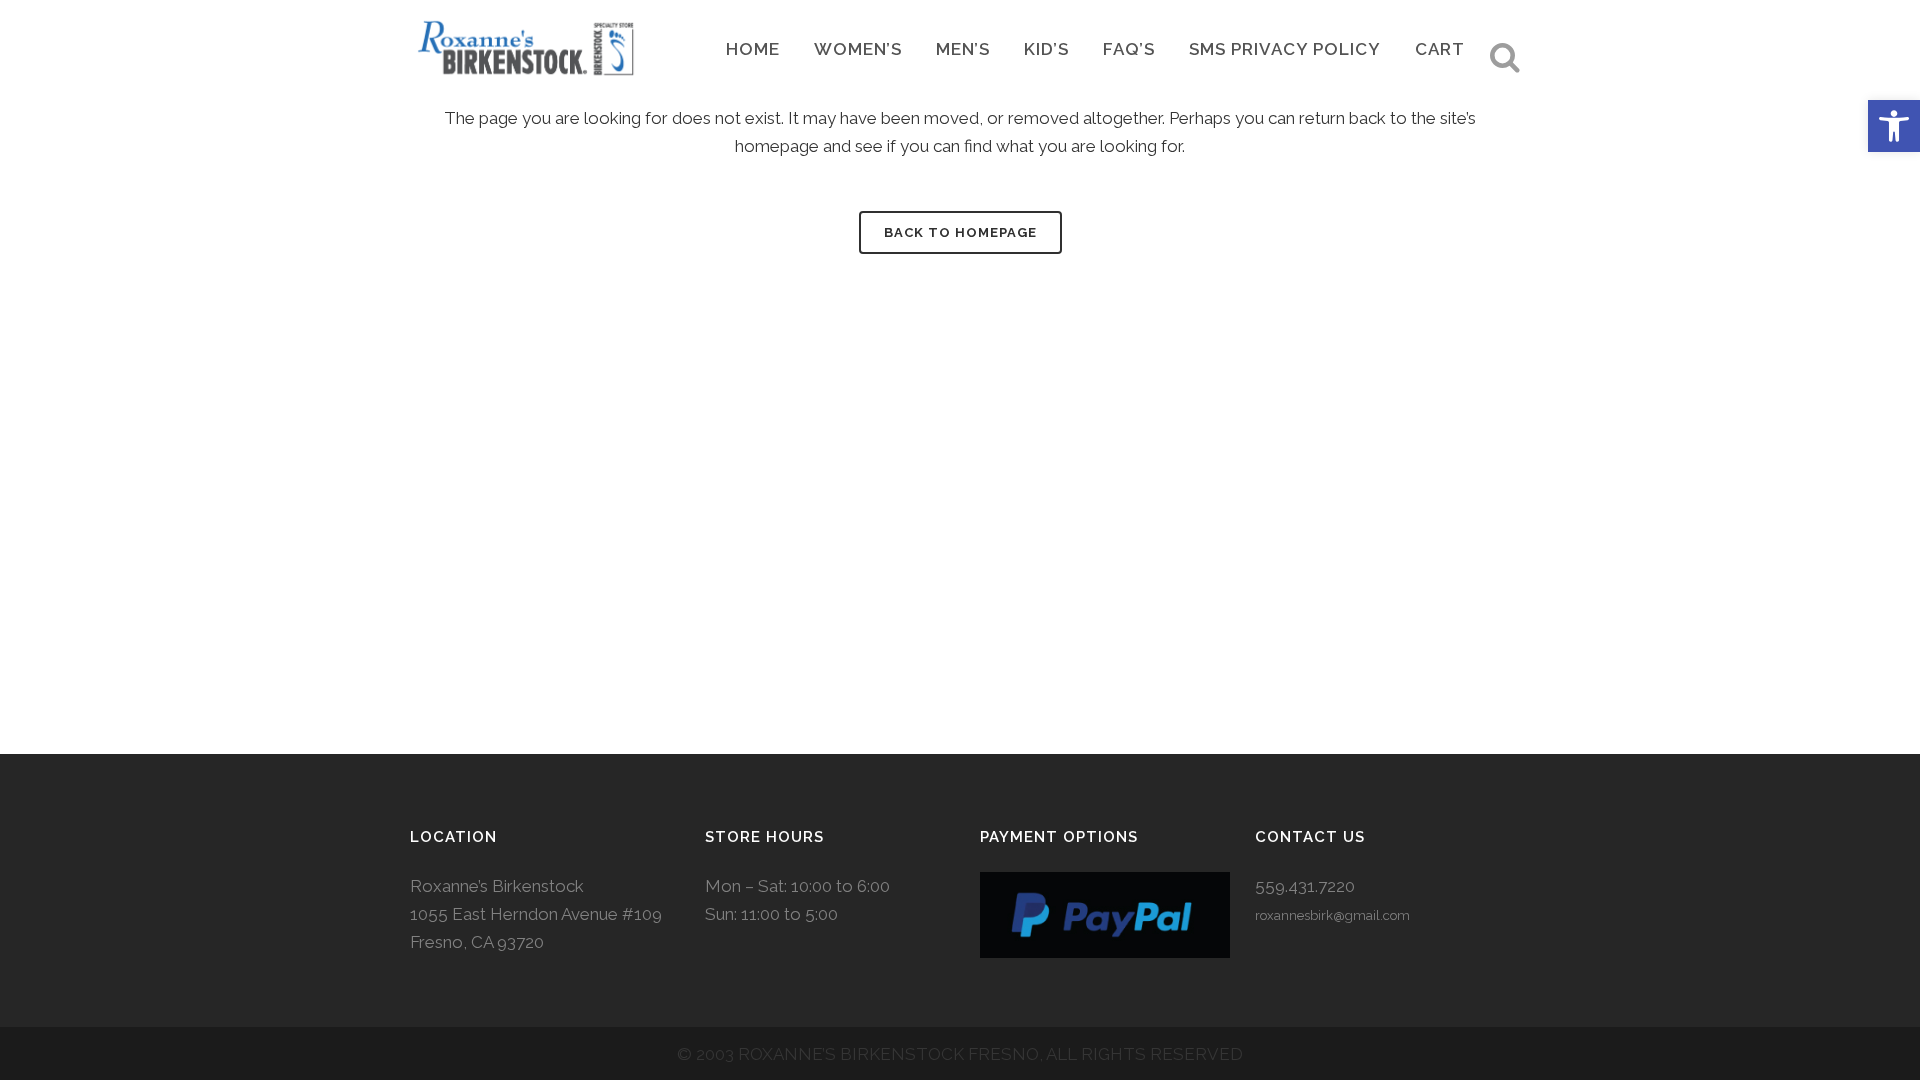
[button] (1894, 126)
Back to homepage (960, 232)
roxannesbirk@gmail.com (1332, 915)
